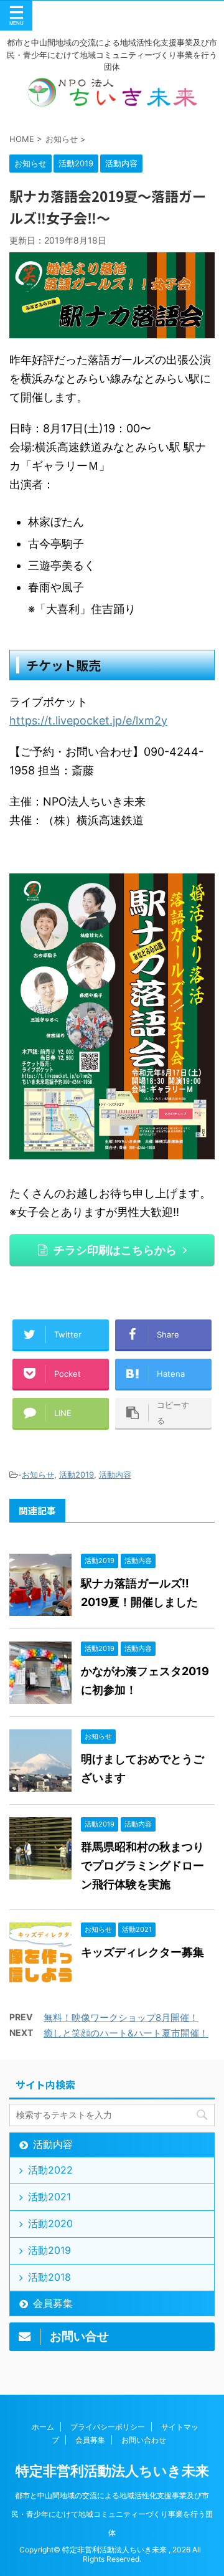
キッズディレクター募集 (142, 1952)
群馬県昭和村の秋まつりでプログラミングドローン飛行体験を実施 (142, 1865)
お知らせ (38, 1475)
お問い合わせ (144, 2440)
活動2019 (77, 1475)
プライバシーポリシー (108, 2427)
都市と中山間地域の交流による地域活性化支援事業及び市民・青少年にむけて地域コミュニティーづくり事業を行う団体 (112, 2514)
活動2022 (50, 2170)
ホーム (43, 2427)
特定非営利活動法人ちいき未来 (112, 2471)
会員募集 (53, 2303)
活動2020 (50, 2223)
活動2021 (49, 2197)
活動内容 (115, 1475)
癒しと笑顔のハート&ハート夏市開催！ (126, 2033)
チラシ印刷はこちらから (115, 1250)
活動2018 (49, 2277)
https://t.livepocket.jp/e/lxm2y (88, 720)
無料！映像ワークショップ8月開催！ (121, 2018)
